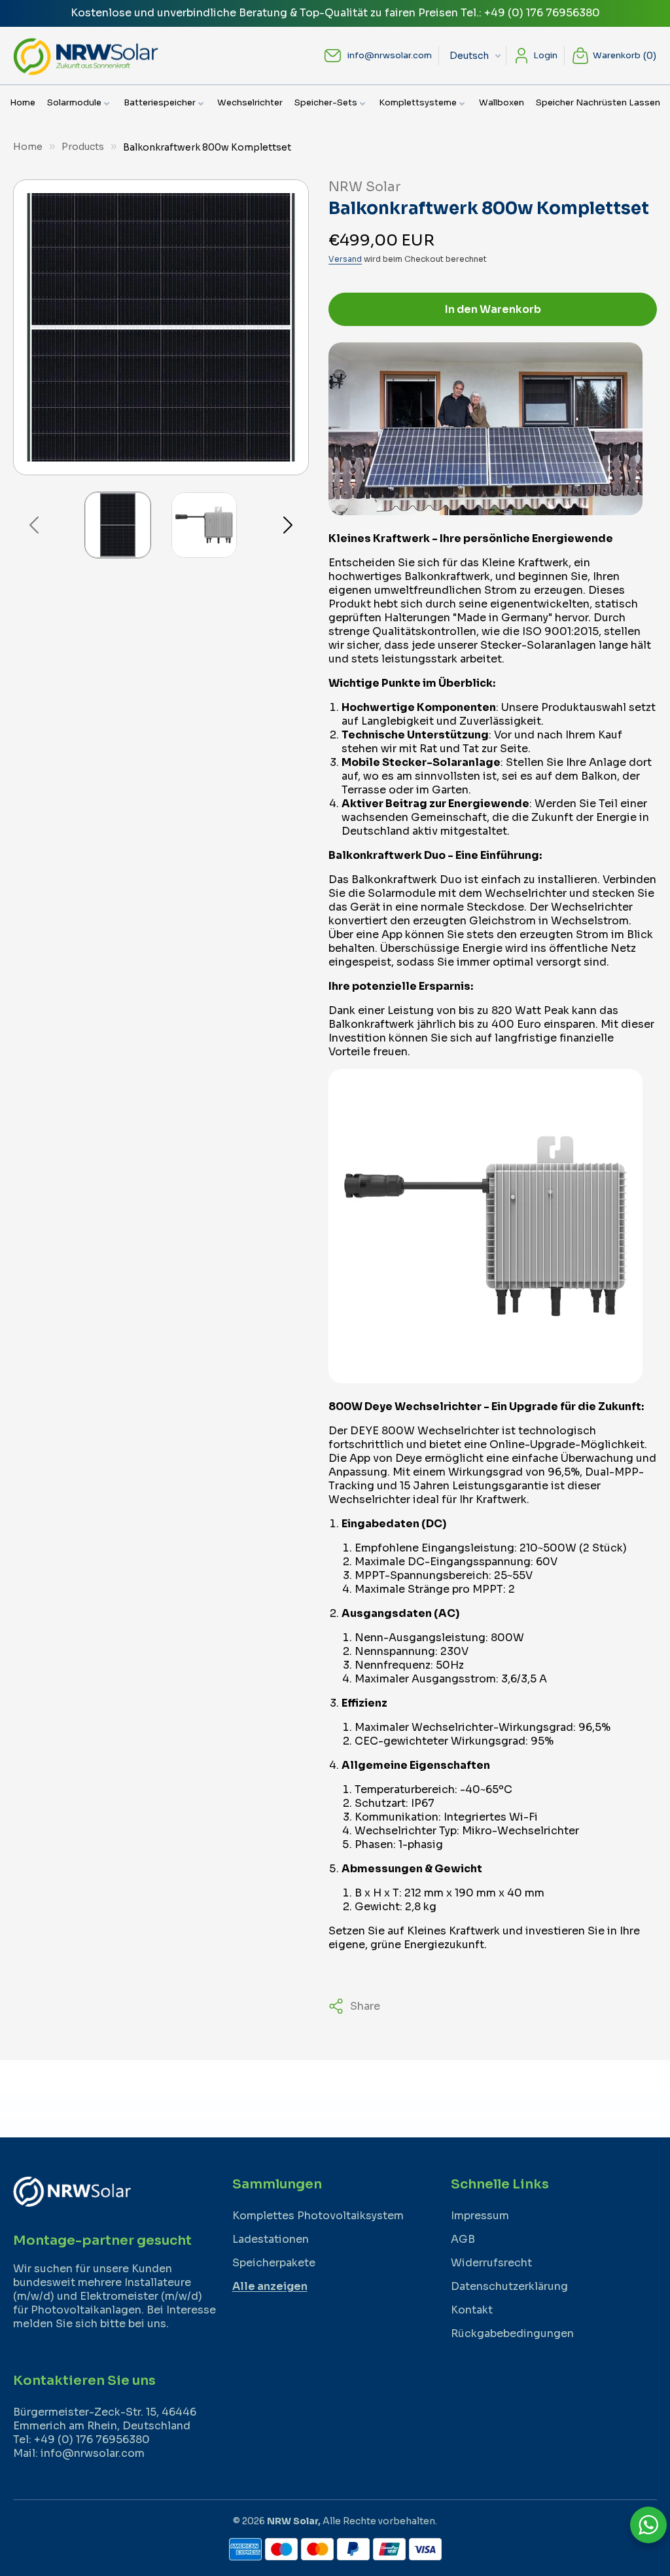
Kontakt (472, 2310)
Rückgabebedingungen (512, 2333)
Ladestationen (271, 2239)
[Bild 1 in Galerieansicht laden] (118, 525)
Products (83, 147)
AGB (463, 2239)
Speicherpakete (274, 2263)
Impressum (480, 2216)
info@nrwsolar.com (390, 55)
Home (28, 147)
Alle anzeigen (270, 2286)
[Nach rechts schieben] (288, 525)
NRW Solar (292, 2521)
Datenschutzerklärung (509, 2286)
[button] (79, 103)
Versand (345, 259)
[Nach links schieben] (34, 525)
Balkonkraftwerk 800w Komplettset (207, 147)
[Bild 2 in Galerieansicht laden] (204, 525)
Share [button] (365, 2006)
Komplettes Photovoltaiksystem (318, 2216)
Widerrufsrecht (491, 2263)
